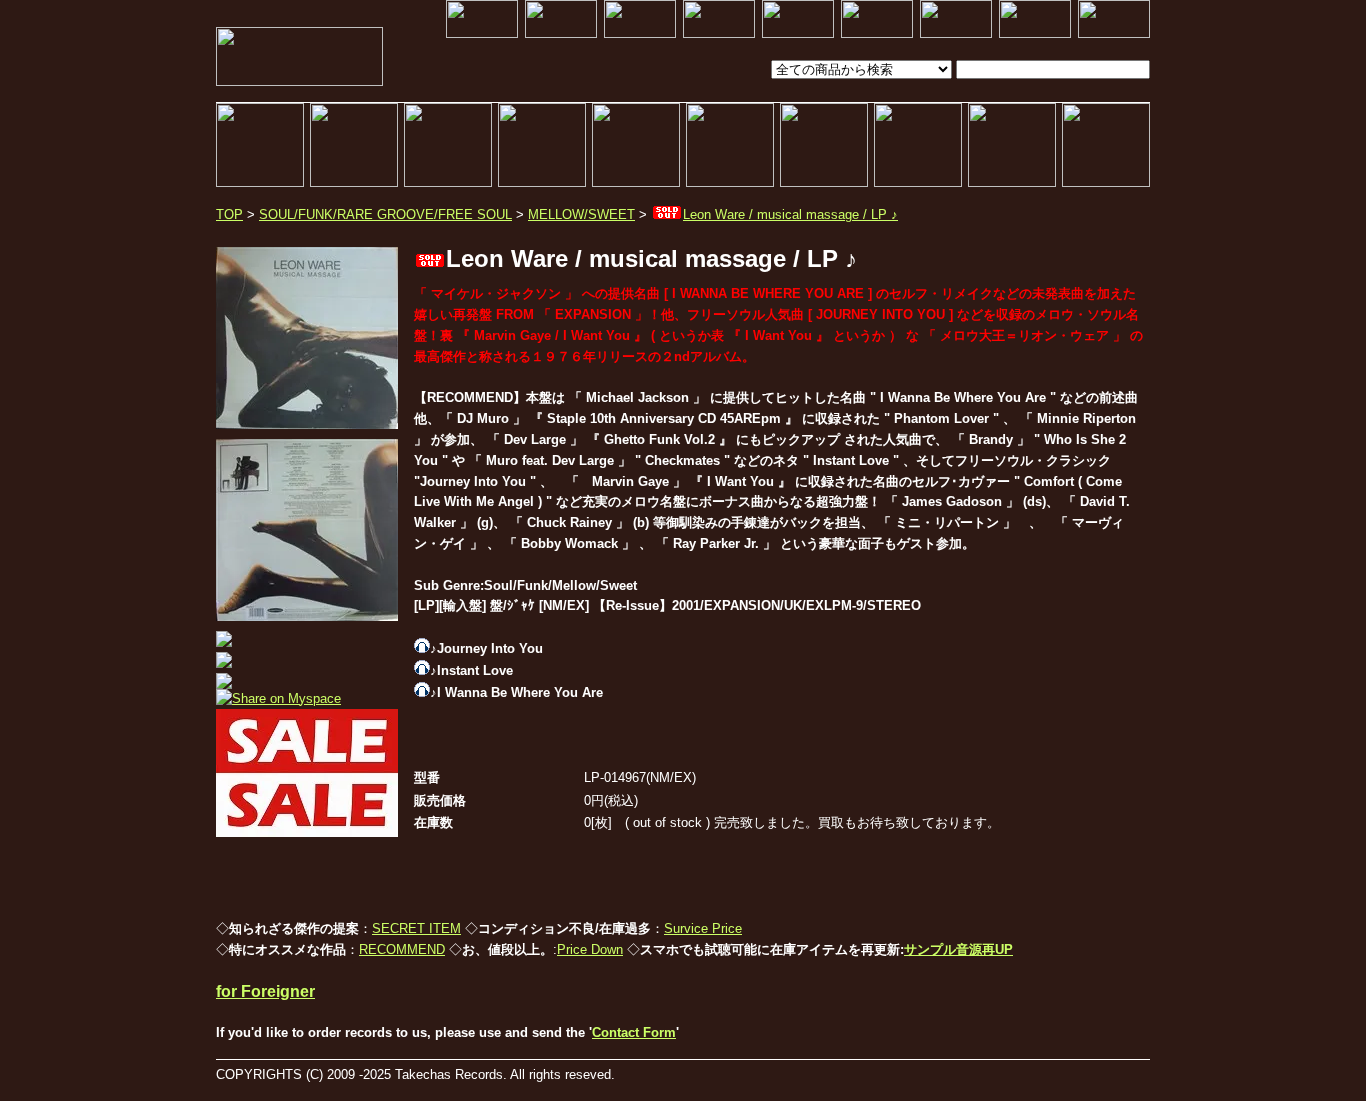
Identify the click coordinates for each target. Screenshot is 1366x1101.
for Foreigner (265, 991)
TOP (229, 214)
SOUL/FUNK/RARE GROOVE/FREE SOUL (385, 214)
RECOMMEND (402, 949)
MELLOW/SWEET (581, 214)
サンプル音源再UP (958, 949)
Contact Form (634, 1032)
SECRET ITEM (416, 928)
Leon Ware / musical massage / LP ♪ (790, 214)
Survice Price (703, 928)
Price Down (590, 949)
